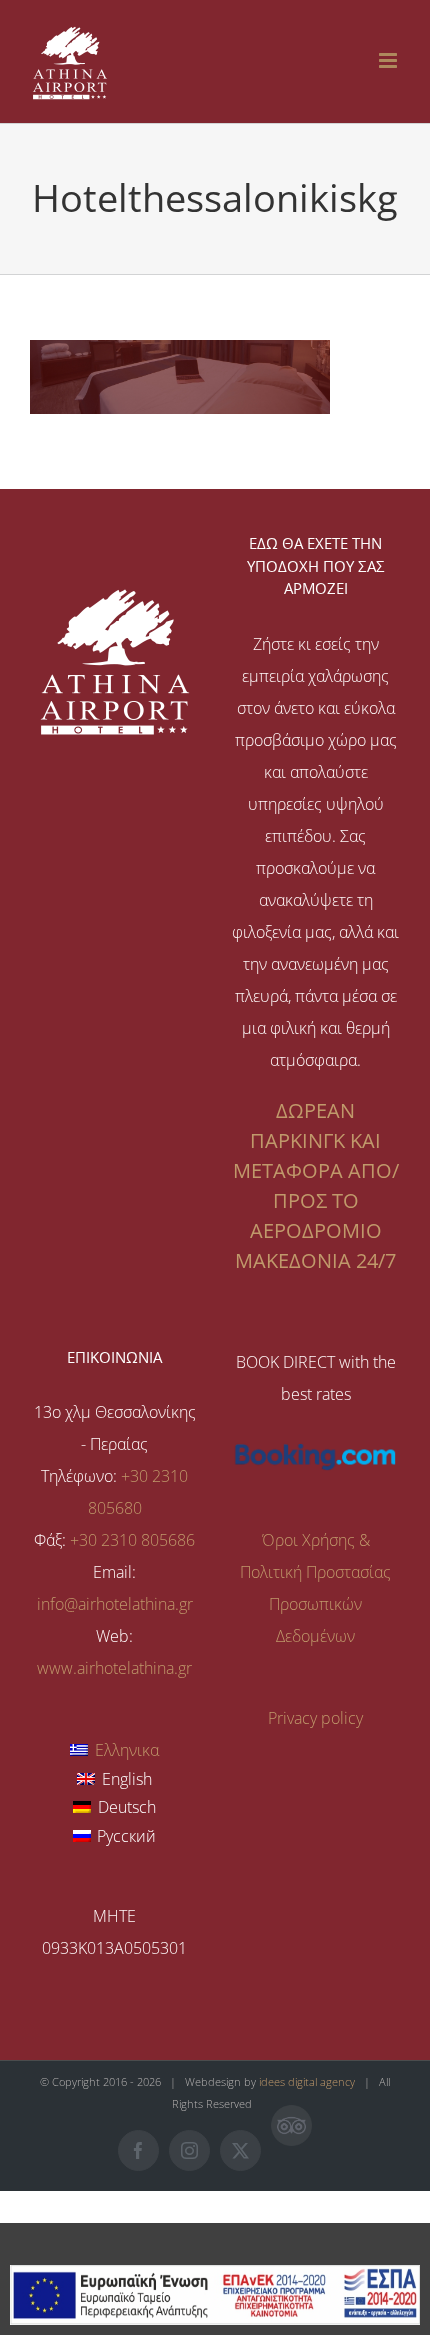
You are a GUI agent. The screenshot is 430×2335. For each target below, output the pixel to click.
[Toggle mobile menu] (389, 60)
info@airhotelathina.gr (115, 1604)
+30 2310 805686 (132, 1540)
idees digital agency (307, 2081)
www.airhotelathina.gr (114, 1668)
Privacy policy (315, 1718)
